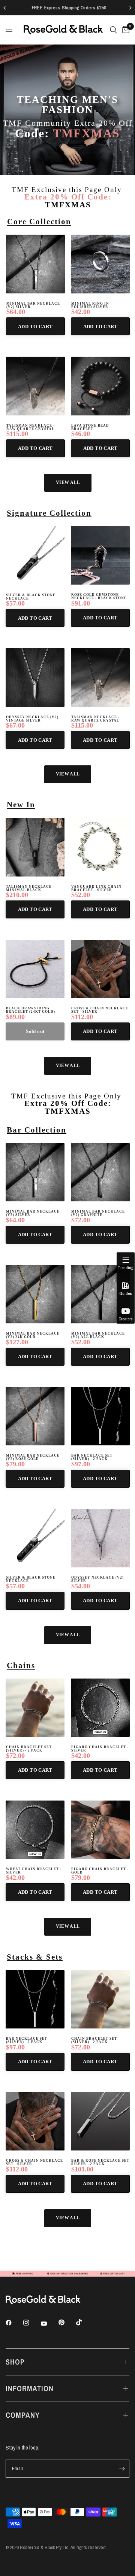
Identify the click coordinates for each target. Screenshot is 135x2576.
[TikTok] (84, 2322)
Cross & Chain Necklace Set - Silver (100, 1010)
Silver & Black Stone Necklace (31, 597)
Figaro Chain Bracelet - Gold (100, 1871)
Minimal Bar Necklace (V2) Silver (33, 305)
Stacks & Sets (35, 1957)
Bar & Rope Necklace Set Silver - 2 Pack (100, 2162)
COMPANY (23, 2415)
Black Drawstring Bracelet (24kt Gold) (31, 1010)
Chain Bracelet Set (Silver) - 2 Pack (29, 1749)
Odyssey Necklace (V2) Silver (97, 1579)
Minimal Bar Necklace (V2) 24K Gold (33, 1335)
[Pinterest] (67, 2322)
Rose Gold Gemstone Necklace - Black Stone (99, 597)
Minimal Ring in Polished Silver (90, 305)
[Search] (113, 30)
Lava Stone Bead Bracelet (90, 427)
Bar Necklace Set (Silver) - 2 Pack (92, 1457)
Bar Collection (37, 1130)
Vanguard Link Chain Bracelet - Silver (96, 888)
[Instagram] (31, 2323)
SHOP (15, 2362)
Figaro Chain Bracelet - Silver (100, 1749)
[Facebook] (14, 2323)
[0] (124, 30)
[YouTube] (49, 2323)
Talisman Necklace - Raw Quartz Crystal (31, 427)
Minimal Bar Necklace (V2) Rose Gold (33, 1457)
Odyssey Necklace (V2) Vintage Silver (32, 719)
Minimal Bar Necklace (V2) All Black (98, 1335)
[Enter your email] (122, 2469)
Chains (21, 1665)
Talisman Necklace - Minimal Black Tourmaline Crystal (30, 888)
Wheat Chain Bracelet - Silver (34, 1871)
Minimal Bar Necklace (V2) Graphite (98, 1213)
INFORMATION (30, 2388)
